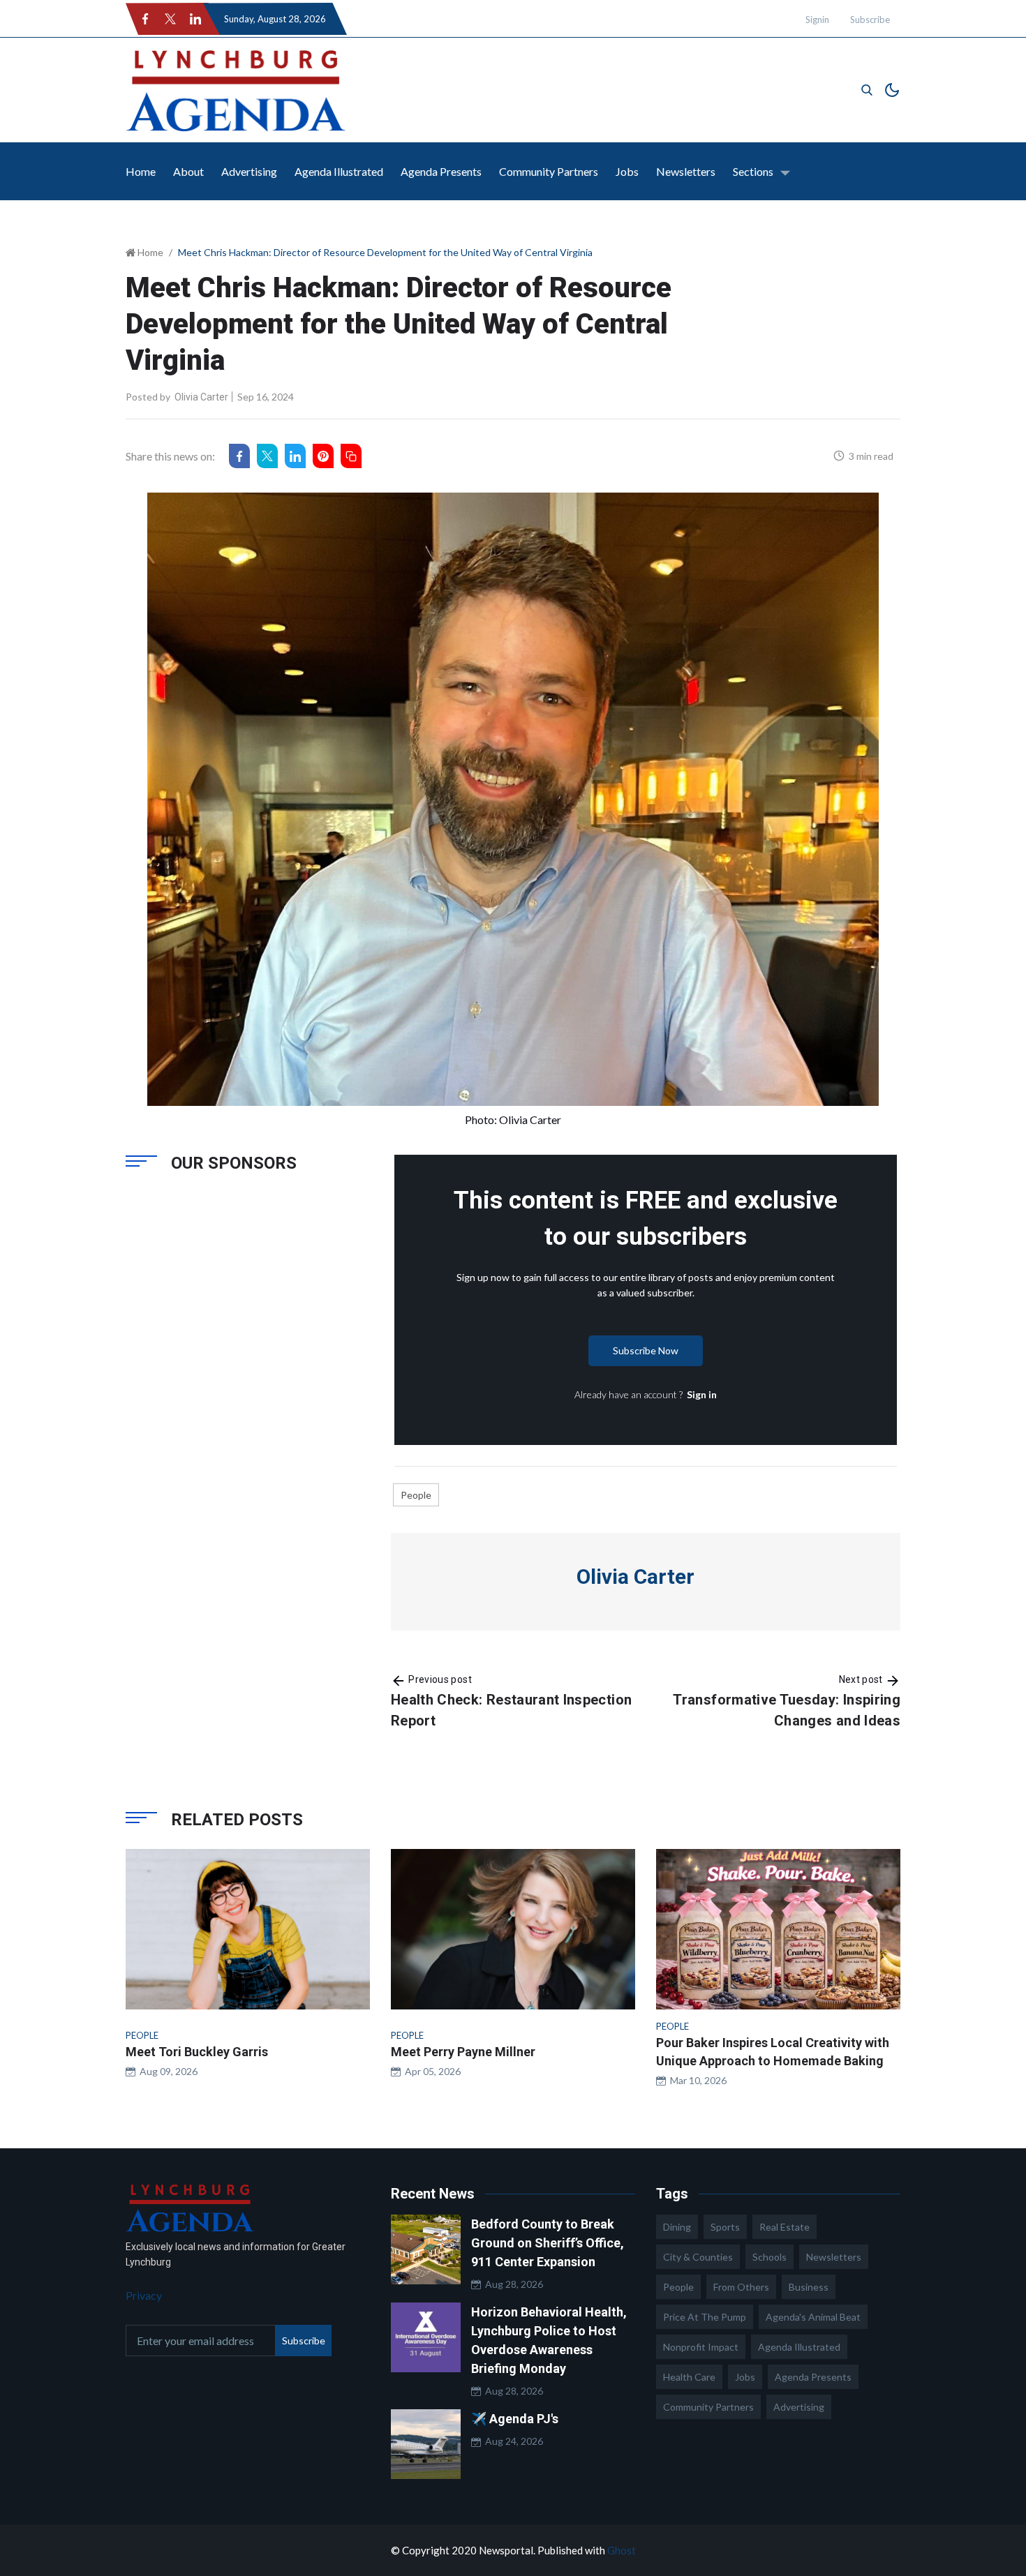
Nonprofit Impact (701, 2347)
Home (141, 171)
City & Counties (698, 2257)
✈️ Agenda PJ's (515, 2419)
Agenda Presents (441, 171)
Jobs (627, 171)
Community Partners (549, 171)
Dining (677, 2227)
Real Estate (785, 2227)
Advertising (249, 171)
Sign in (702, 1394)
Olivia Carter (201, 397)
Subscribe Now (646, 1350)
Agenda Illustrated (339, 171)
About (188, 171)
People (416, 1495)
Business (809, 2287)
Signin (817, 20)
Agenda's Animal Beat (813, 2317)
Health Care (689, 2377)
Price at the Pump (705, 2317)
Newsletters (686, 171)
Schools (769, 2257)
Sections (753, 171)
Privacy (144, 2295)
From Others (741, 2287)
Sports (725, 2227)
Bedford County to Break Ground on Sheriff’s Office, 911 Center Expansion (548, 2243)
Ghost (622, 2550)
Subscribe (870, 20)
